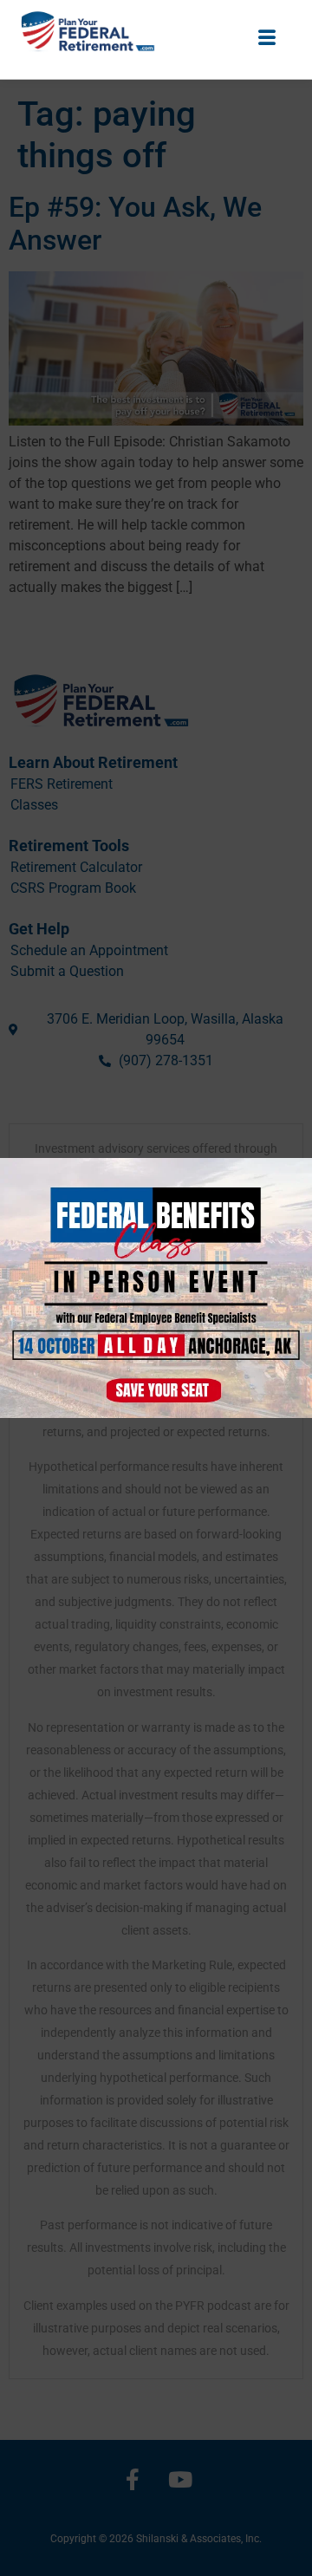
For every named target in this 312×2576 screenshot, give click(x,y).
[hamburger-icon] (266, 35)
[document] (156, 1288)
